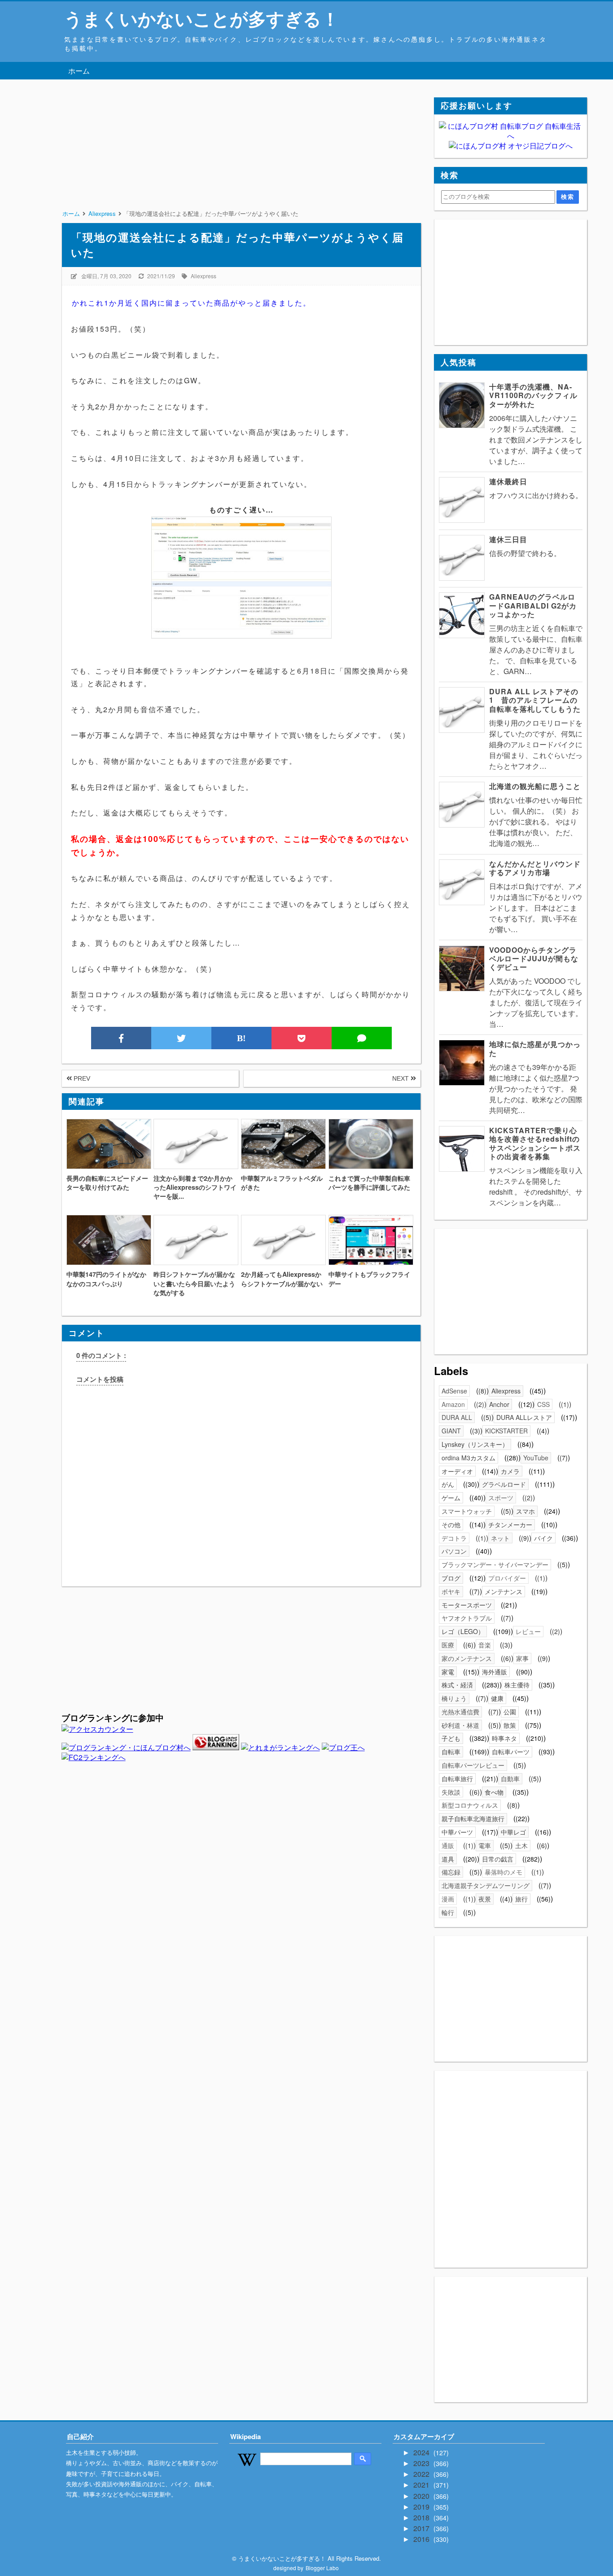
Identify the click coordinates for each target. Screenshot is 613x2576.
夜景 (485, 1899)
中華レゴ (513, 1832)
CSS (543, 1404)
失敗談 (451, 1792)
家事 (522, 1658)
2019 (422, 2507)
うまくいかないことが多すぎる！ (202, 18)
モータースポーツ (467, 1605)
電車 (485, 1845)
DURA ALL (457, 1417)
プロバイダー (507, 1578)
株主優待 (517, 1685)
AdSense (454, 1391)
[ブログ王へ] (343, 1747)
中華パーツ (457, 1832)
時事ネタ (504, 1738)
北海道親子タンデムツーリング (486, 1885)
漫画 (448, 1899)
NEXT (401, 1078)
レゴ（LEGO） (463, 1631)
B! (241, 1038)
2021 (422, 2485)
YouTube (536, 1458)
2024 (422, 2452)
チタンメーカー (510, 1525)
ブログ (451, 1578)
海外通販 (495, 1672)
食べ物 (494, 1792)
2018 (422, 2517)
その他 (451, 1525)
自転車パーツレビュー (473, 1765)
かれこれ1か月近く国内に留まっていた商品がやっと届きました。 (191, 303)
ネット (500, 1538)
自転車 (451, 1752)
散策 (510, 1725)
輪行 (448, 1912)
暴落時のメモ (504, 1872)
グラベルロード (504, 1484)
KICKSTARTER (506, 1431)
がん (448, 1484)
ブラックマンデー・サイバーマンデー (495, 1564)
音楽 (485, 1645)
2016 (422, 2539)
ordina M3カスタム (469, 1458)
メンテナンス (504, 1591)
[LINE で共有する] (362, 1038)
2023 (422, 2463)
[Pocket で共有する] (302, 1038)
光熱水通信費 (460, 1712)
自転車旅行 (457, 1779)
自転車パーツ (511, 1752)
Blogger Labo (322, 2568)
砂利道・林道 (460, 1725)
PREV (81, 1078)
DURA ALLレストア (524, 1417)
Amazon (453, 1404)
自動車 (510, 1779)
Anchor (499, 1404)
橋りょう (454, 1698)
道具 (448, 1859)
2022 (422, 2474)
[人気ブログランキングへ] (216, 1747)
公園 (510, 1712)
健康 (497, 1698)
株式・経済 (457, 1685)
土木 (521, 1845)
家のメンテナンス (467, 1658)
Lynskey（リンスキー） (475, 1444)
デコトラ (454, 1538)
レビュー (528, 1631)
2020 (422, 2496)
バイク (543, 1538)
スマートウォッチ (467, 1511)
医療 (448, 1645)
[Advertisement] (241, 160)
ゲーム (451, 1498)
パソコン (454, 1551)
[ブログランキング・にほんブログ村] (126, 1747)
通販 (448, 1845)
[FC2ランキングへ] (94, 1757)
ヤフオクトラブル (467, 1618)
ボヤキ (451, 1591)
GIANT (451, 1431)
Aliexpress (204, 276)
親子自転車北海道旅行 (473, 1818)
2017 (422, 2528)
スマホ (525, 1511)
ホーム (79, 71)
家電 (448, 1672)
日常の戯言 (498, 1859)
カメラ (510, 1471)
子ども (451, 1738)
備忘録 (451, 1872)
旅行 (521, 1899)
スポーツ (501, 1498)
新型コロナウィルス (470, 1805)
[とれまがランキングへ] (280, 1747)
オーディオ (457, 1471)
